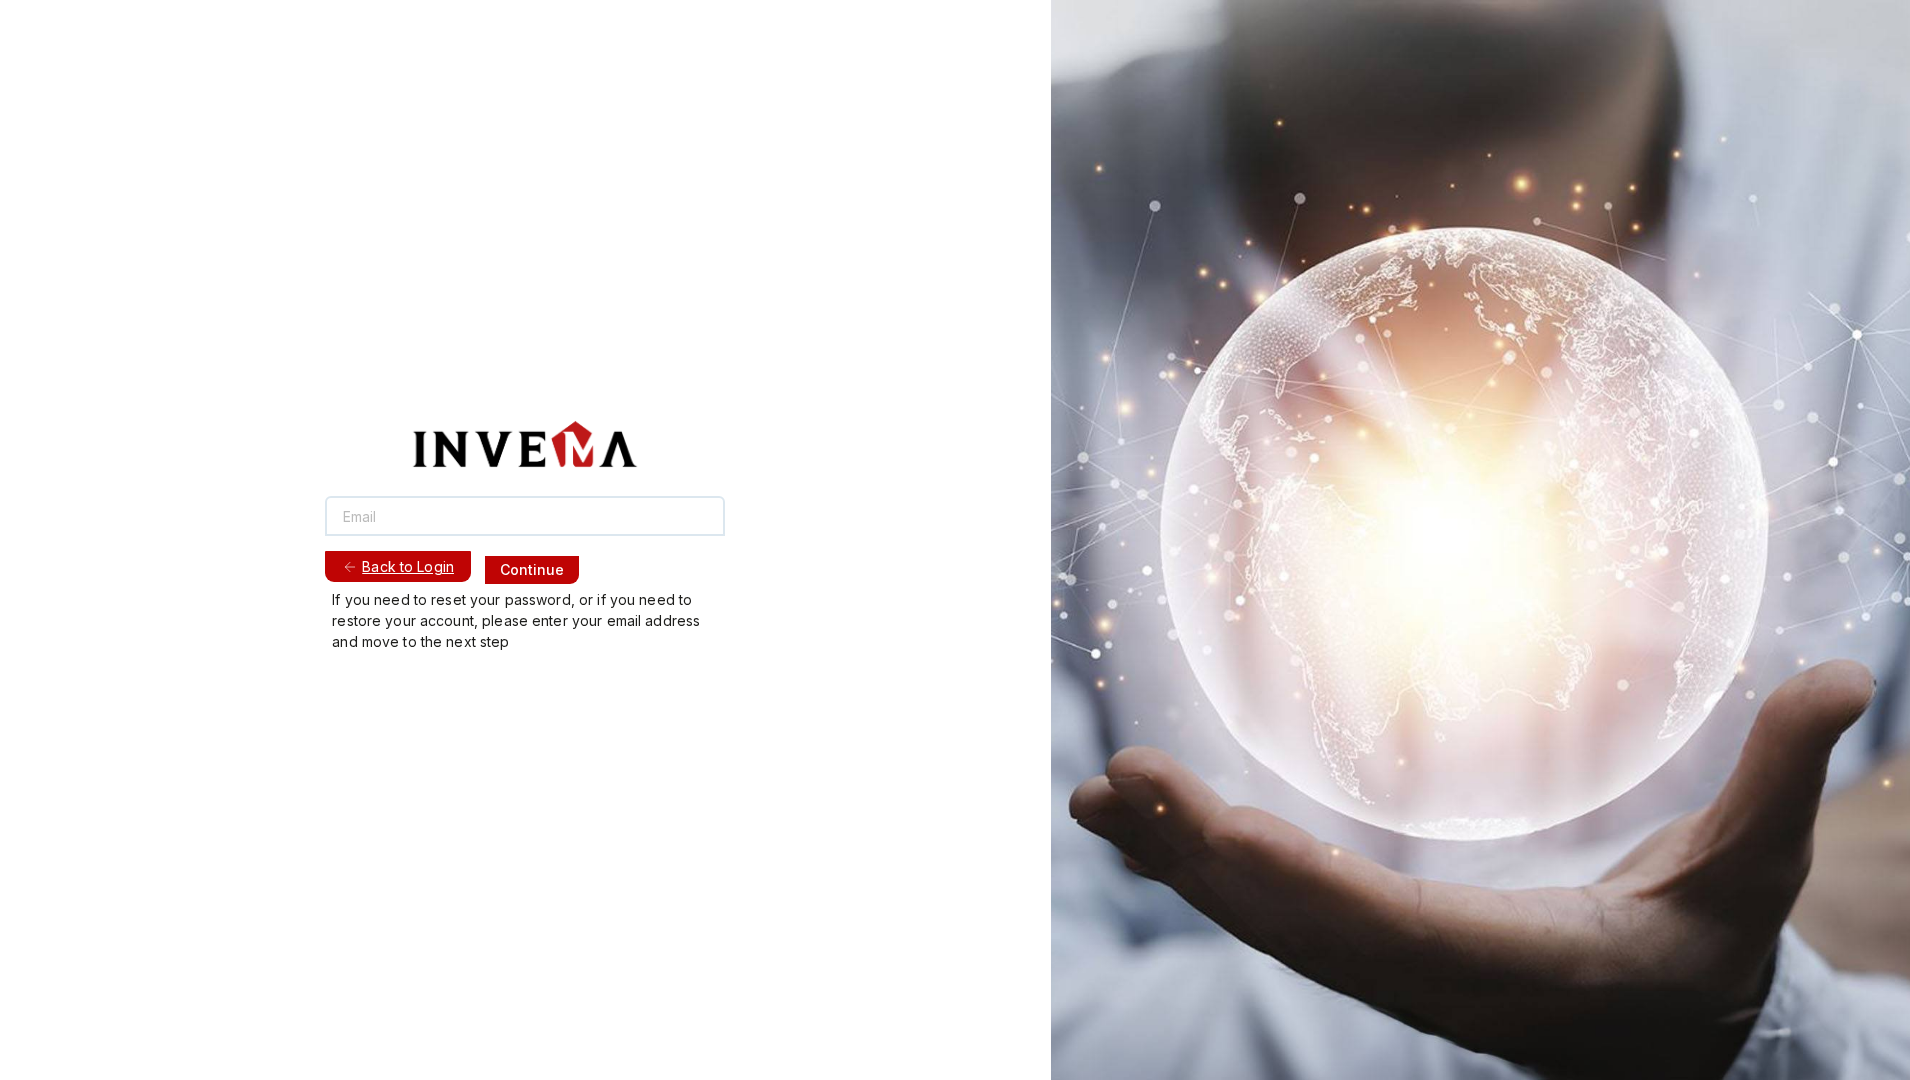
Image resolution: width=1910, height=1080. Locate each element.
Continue (532, 569)
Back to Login (408, 566)
